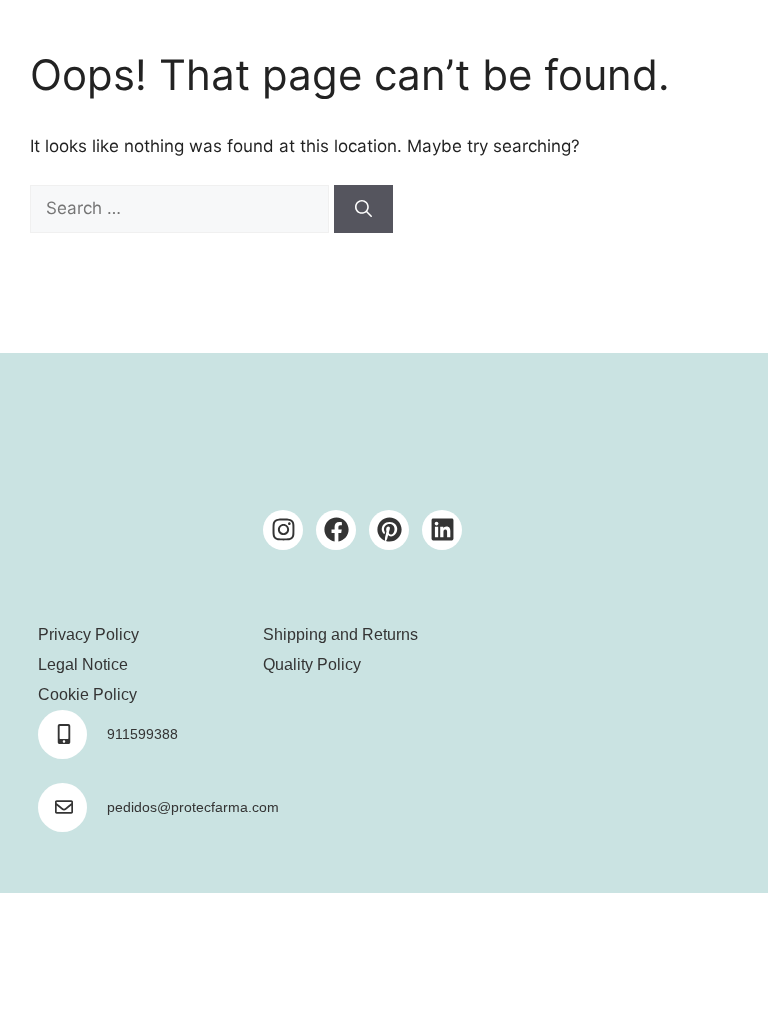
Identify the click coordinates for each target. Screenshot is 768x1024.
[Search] (363, 209)
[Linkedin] (442, 530)
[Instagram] (283, 530)
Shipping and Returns (340, 634)
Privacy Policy (88, 634)
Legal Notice (83, 664)
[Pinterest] (389, 530)
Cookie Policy (87, 694)
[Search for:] (182, 208)
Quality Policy (312, 664)
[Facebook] (336, 530)
